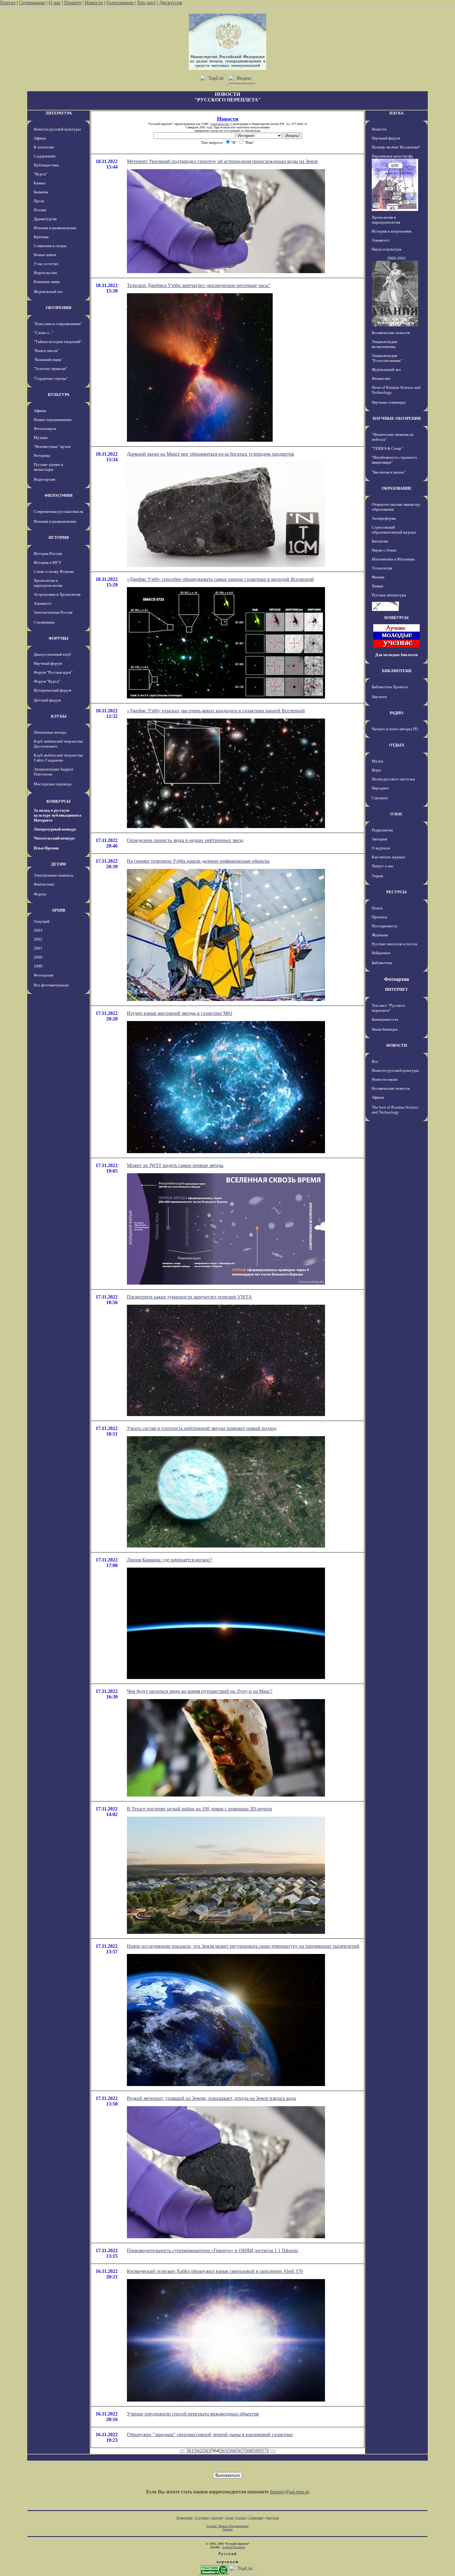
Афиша (40, 138)
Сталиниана (44, 622)
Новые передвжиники (53, 420)
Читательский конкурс (54, 838)
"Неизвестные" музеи (52, 447)
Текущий (42, 921)
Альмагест (43, 603)
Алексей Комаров (234, 2547)
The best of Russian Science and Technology (395, 1110)
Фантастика (44, 884)
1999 (38, 966)
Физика (378, 577)
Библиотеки (382, 963)
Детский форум (47, 700)
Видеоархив (44, 479)
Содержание (32, 3)
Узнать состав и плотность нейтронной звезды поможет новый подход (202, 1428)
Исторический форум (52, 690)
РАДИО (396, 713)
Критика (41, 237)
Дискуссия (171, 3)
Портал (8, 3)
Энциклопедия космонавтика (384, 344)
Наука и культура (387, 249)
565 (223, 2451)
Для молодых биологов (396, 655)
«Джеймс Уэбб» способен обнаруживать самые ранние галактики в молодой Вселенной (220, 579)
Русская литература (389, 595)
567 (240, 2451)
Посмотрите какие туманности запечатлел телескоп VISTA (189, 1297)
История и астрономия (392, 231)
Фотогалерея (45, 429)
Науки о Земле (384, 550)
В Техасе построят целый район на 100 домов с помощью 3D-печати (199, 1809)
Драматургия (45, 219)
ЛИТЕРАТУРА (58, 113)
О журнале (381, 848)
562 (198, 2451)
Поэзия (40, 210)
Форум (40, 894)
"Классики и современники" (58, 324)
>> (273, 2451)
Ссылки (241, 2518)
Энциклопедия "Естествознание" (387, 358)
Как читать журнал (388, 857)
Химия (377, 586)
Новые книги (45, 255)
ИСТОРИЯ (59, 537)
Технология (382, 568)
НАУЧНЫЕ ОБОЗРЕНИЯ (397, 418)
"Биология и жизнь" (389, 472)
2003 (38, 930)
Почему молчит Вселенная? (396, 147)
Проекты (379, 917)
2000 (38, 957)
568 (249, 2451)
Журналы (380, 935)
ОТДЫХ (397, 745)
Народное (380, 788)
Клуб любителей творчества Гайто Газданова (58, 758)
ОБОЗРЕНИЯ (58, 308)
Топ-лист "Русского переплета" (388, 1008)
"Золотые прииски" (50, 369)
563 (207, 2451)
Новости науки (385, 1079)
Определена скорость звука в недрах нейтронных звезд (185, 840)
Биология (380, 541)
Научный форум (48, 663)
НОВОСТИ (397, 1045)
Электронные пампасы (54, 875)
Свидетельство (220, 124)
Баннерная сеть (385, 1019)
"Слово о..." (44, 333)
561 (190, 2451)
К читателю (44, 147)
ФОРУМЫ (58, 638)
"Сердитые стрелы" (51, 378)
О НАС (396, 814)
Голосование (121, 3)
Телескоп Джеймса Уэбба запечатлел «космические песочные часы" (199, 285)
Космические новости (391, 333)
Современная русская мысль (58, 511)
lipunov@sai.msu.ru (290, 2492)
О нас (55, 3)
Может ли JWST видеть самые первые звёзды (175, 1165)
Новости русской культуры (57, 129)
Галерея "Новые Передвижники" (228, 2526)
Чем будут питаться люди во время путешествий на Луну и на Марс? (200, 1691)
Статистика (256, 2518)
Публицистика (46, 165)
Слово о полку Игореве (54, 571)
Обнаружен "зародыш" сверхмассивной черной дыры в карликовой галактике (210, 2434)
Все (375, 1061)
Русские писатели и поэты (394, 944)
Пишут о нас (383, 866)
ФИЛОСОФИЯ (58, 495)
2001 (38, 948)
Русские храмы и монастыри (48, 467)
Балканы (41, 192)
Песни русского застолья (393, 779)
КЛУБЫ (59, 716)
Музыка (41, 438)
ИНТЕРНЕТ (396, 989)
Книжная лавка (47, 282)
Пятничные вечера (50, 732)
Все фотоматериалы (51, 985)
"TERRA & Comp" (387, 448)
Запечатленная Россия (53, 612)
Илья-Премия (46, 848)
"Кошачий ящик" (48, 360)
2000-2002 (396, 258)
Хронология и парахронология (48, 583)
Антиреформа (384, 518)
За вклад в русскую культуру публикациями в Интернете (58, 815)
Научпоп (379, 697)
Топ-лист (146, 3)
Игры (376, 770)
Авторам (379, 839)
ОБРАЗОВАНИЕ (397, 488)
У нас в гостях (46, 264)
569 (257, 2451)
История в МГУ (48, 562)
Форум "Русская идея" (53, 672)
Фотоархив (43, 975)
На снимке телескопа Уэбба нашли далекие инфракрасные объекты (198, 861)
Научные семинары (389, 402)
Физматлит (381, 378)
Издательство (45, 273)
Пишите (73, 3)
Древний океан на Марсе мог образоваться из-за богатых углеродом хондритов (210, 454)
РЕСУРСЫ (396, 892)
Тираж (377, 876)
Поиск (377, 908)
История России (48, 554)
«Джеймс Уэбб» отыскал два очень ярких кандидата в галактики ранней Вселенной (216, 711)
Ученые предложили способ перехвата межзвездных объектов (193, 2414)
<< (182, 2451)
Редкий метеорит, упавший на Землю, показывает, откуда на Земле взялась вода (211, 2098)
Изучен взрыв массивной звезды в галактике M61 (180, 1013)
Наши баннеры (385, 1029)
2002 (38, 939)
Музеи (377, 761)
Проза (39, 201)
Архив (229, 2518)
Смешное (380, 798)
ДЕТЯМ (58, 864)
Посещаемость (385, 926)
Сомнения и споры (50, 246)
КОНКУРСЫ (58, 801)
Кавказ (40, 183)
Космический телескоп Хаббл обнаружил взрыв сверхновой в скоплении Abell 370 (215, 2271)
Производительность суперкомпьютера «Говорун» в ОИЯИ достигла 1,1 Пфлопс (213, 2250)
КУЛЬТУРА (59, 395)
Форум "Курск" (47, 681)
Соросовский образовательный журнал (394, 530)
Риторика (42, 455)
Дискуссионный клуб (52, 654)
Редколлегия (382, 830)
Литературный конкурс (55, 829)
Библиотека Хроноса (390, 687)
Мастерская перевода (53, 784)
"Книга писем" (46, 351)
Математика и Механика (393, 559)
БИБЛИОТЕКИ (397, 671)
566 (232, 2451)
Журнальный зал (48, 292)
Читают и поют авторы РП (395, 729)
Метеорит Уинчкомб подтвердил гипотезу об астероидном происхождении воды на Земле (222, 161)
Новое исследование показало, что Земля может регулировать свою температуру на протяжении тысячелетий (243, 1946)
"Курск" (41, 174)
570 (265, 2451)
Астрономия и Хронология (57, 594)
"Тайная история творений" (58, 342)
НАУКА (396, 113)
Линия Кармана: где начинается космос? (169, 1560)
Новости (94, 3)
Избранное (381, 953)
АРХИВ (58, 910)
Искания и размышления (55, 228)
